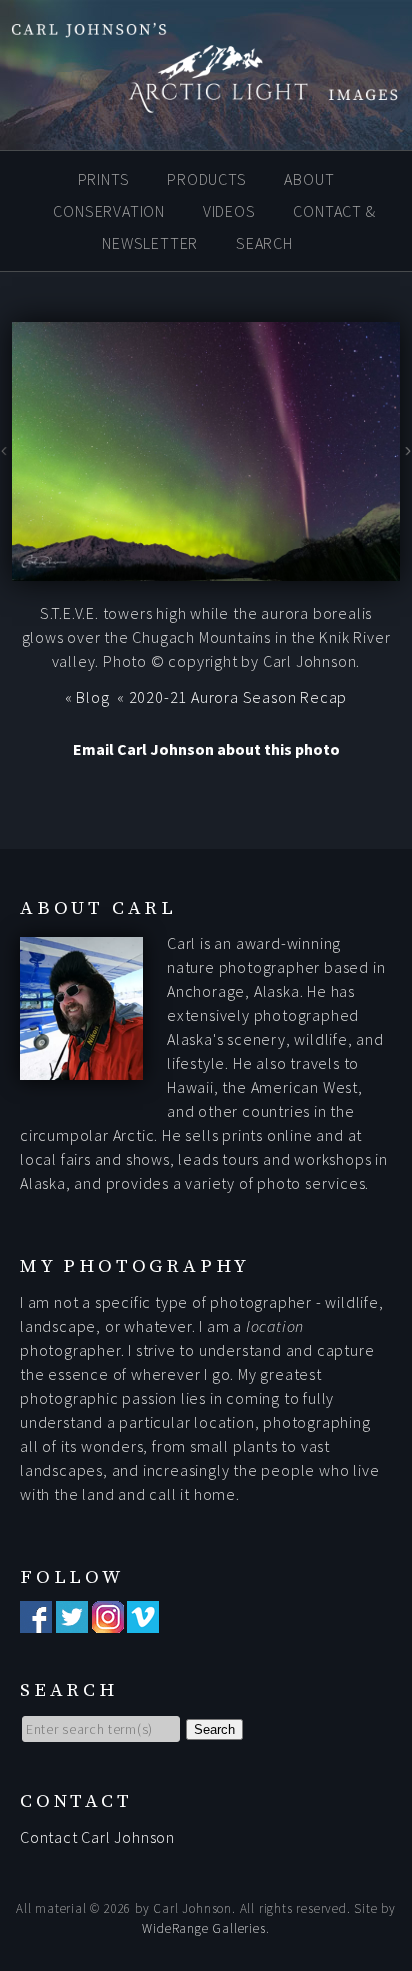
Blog (92, 697)
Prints (104, 179)
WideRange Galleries (203, 1928)
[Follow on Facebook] (36, 1621)
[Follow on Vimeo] (143, 1621)
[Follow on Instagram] (108, 1621)
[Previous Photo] (6, 454)
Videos (229, 211)
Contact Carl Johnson (97, 1837)
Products (206, 179)
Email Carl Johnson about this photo (206, 749)
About (309, 179)
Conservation (109, 211)
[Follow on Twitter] (72, 1621)
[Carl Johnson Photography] (206, 103)
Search (264, 243)
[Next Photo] (406, 454)
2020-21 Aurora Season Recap (238, 697)
